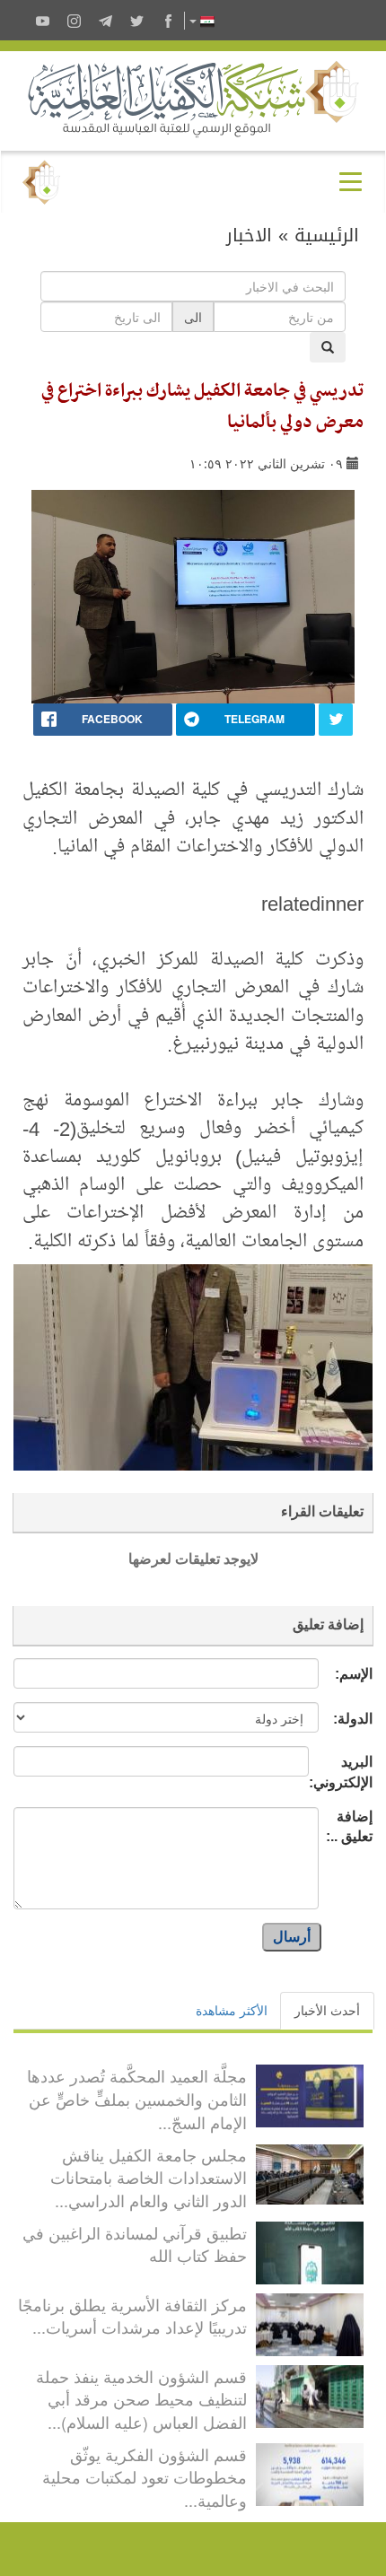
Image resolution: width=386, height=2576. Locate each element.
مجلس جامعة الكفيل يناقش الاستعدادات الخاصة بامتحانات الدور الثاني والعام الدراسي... (149, 2177)
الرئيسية (327, 235)
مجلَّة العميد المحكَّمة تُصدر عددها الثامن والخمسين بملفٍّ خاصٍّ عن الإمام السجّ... (137, 2098)
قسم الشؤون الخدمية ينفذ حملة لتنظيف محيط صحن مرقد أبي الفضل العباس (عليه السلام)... (141, 2399)
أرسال (292, 1937)
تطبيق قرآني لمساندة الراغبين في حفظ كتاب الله (135, 2244)
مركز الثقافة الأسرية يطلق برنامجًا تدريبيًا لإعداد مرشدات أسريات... (132, 2316)
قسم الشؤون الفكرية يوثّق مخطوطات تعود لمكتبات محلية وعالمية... (145, 2477)
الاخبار (249, 235)
